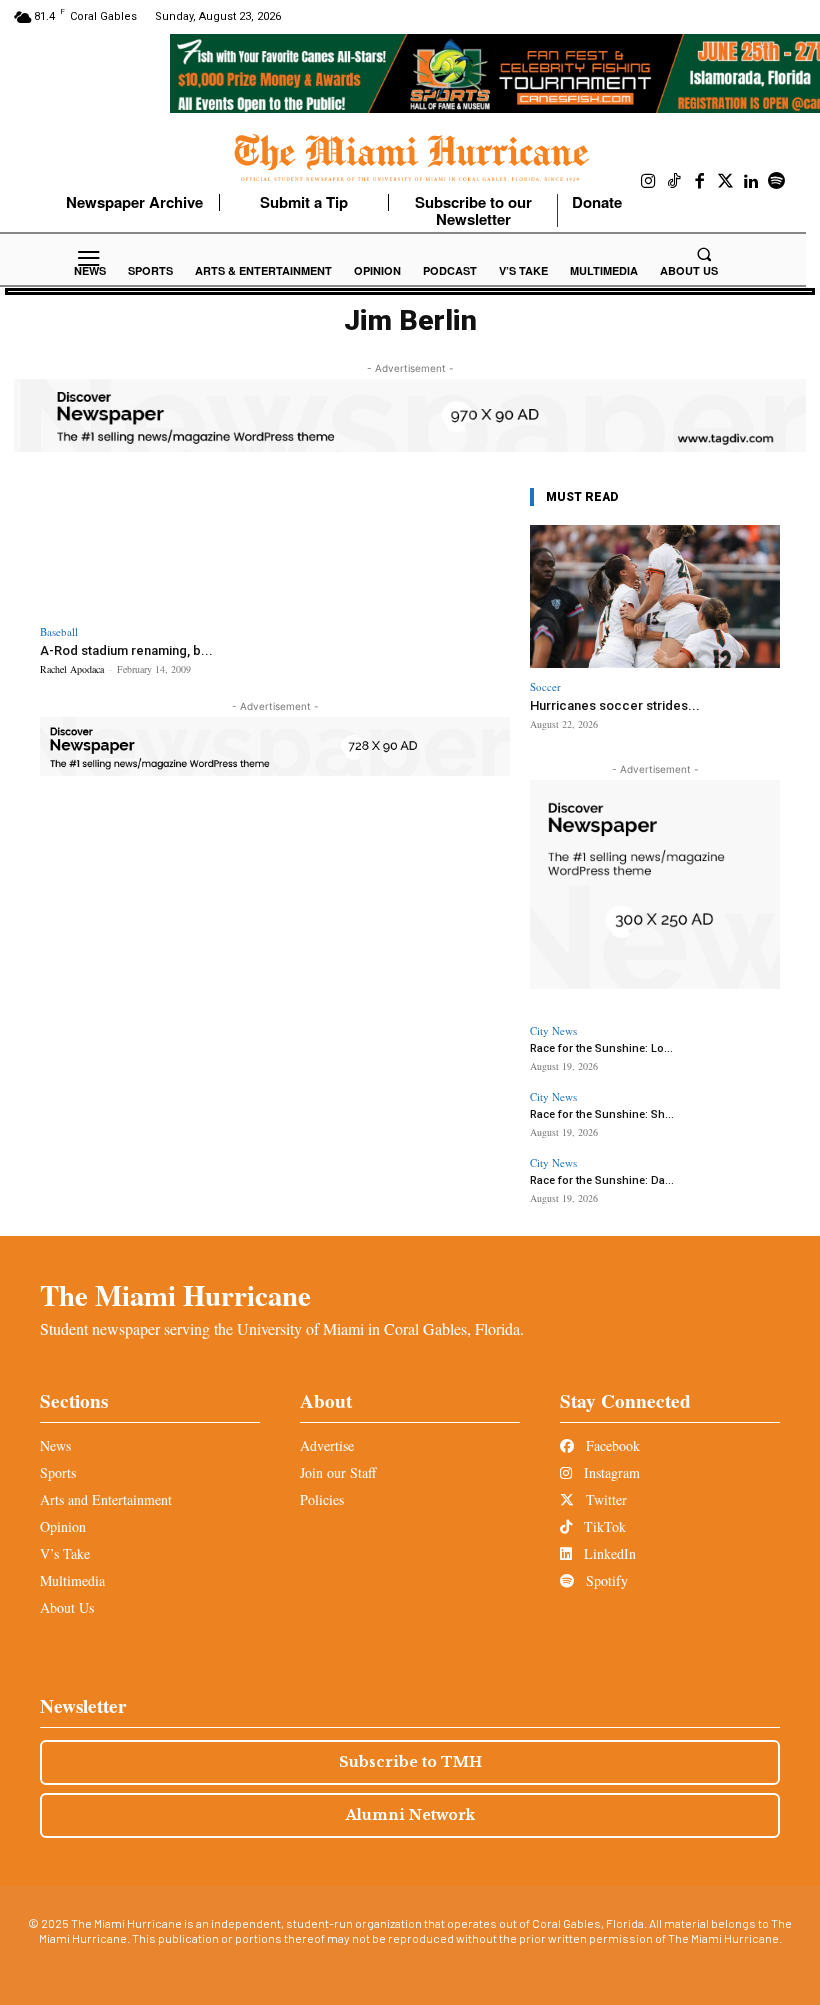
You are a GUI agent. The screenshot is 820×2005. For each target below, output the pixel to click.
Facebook (611, 1445)
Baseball (59, 631)
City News (553, 1030)
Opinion (63, 1526)
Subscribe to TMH (410, 1762)
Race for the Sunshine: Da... (602, 1180)
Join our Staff (338, 1472)
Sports (58, 1472)
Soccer (545, 686)
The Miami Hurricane (175, 1295)
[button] (704, 254)
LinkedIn (608, 1553)
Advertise (327, 1445)
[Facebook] (700, 182)
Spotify (605, 1580)
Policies (322, 1499)
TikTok (603, 1526)
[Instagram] (649, 182)
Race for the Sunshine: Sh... (602, 1114)
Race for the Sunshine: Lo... (601, 1048)
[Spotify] (777, 182)
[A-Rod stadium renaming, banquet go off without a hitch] (154, 547)
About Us (67, 1607)
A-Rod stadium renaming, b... (126, 650)
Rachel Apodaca (72, 669)
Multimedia (72, 1580)
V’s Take (65, 1553)
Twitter (604, 1499)
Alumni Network (410, 1815)
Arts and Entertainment (106, 1499)
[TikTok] (675, 182)
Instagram (610, 1472)
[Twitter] (726, 182)
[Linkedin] (751, 182)
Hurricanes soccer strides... (615, 705)
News (55, 1445)
